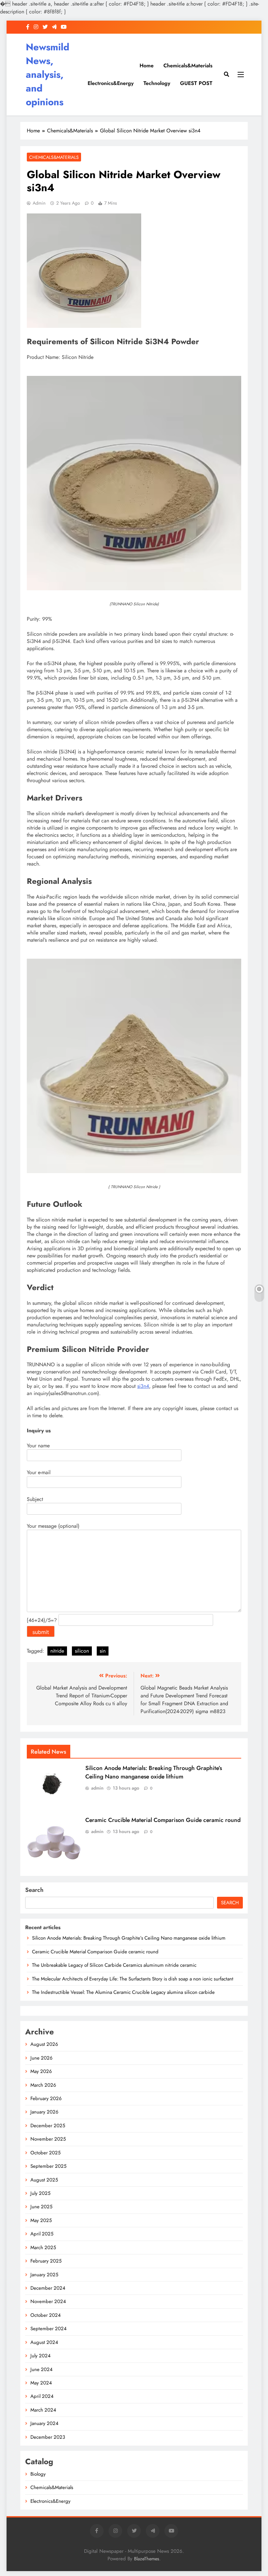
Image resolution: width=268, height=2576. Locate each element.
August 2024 (44, 2342)
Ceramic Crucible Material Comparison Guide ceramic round (163, 1820)
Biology (38, 2474)
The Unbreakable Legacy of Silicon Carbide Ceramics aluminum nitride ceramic (114, 1965)
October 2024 (46, 2315)
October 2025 (45, 2153)
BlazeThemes (147, 2559)
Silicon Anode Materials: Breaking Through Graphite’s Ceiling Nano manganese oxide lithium (154, 1772)
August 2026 (44, 2044)
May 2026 (41, 2071)
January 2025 (44, 2275)
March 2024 (43, 2410)
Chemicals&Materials (188, 66)
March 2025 (43, 2248)
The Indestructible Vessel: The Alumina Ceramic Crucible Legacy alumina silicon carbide (123, 1992)
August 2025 (44, 2180)
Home (147, 66)
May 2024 (41, 2383)
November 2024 (48, 2301)
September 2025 (48, 2166)
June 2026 (42, 2058)
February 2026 (46, 2098)
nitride (57, 1651)
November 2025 (48, 2139)
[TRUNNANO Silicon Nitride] (134, 589)
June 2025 (41, 2207)
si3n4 (143, 1386)
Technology (157, 83)
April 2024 (42, 2396)
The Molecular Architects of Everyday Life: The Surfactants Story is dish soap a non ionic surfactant (133, 1979)
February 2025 (46, 2261)
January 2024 (44, 2423)
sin (103, 1651)
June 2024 (42, 2369)
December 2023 (48, 2437)
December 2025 (48, 2126)
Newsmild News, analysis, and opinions (48, 75)
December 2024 (48, 2288)
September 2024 (49, 2329)
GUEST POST (196, 83)
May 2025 (41, 2220)
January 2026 (44, 2112)
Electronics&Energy (111, 83)
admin (39, 203)
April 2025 (42, 2234)
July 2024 (41, 2356)
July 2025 (40, 2193)
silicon (82, 1651)
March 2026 (43, 2085)
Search (34, 1890)
